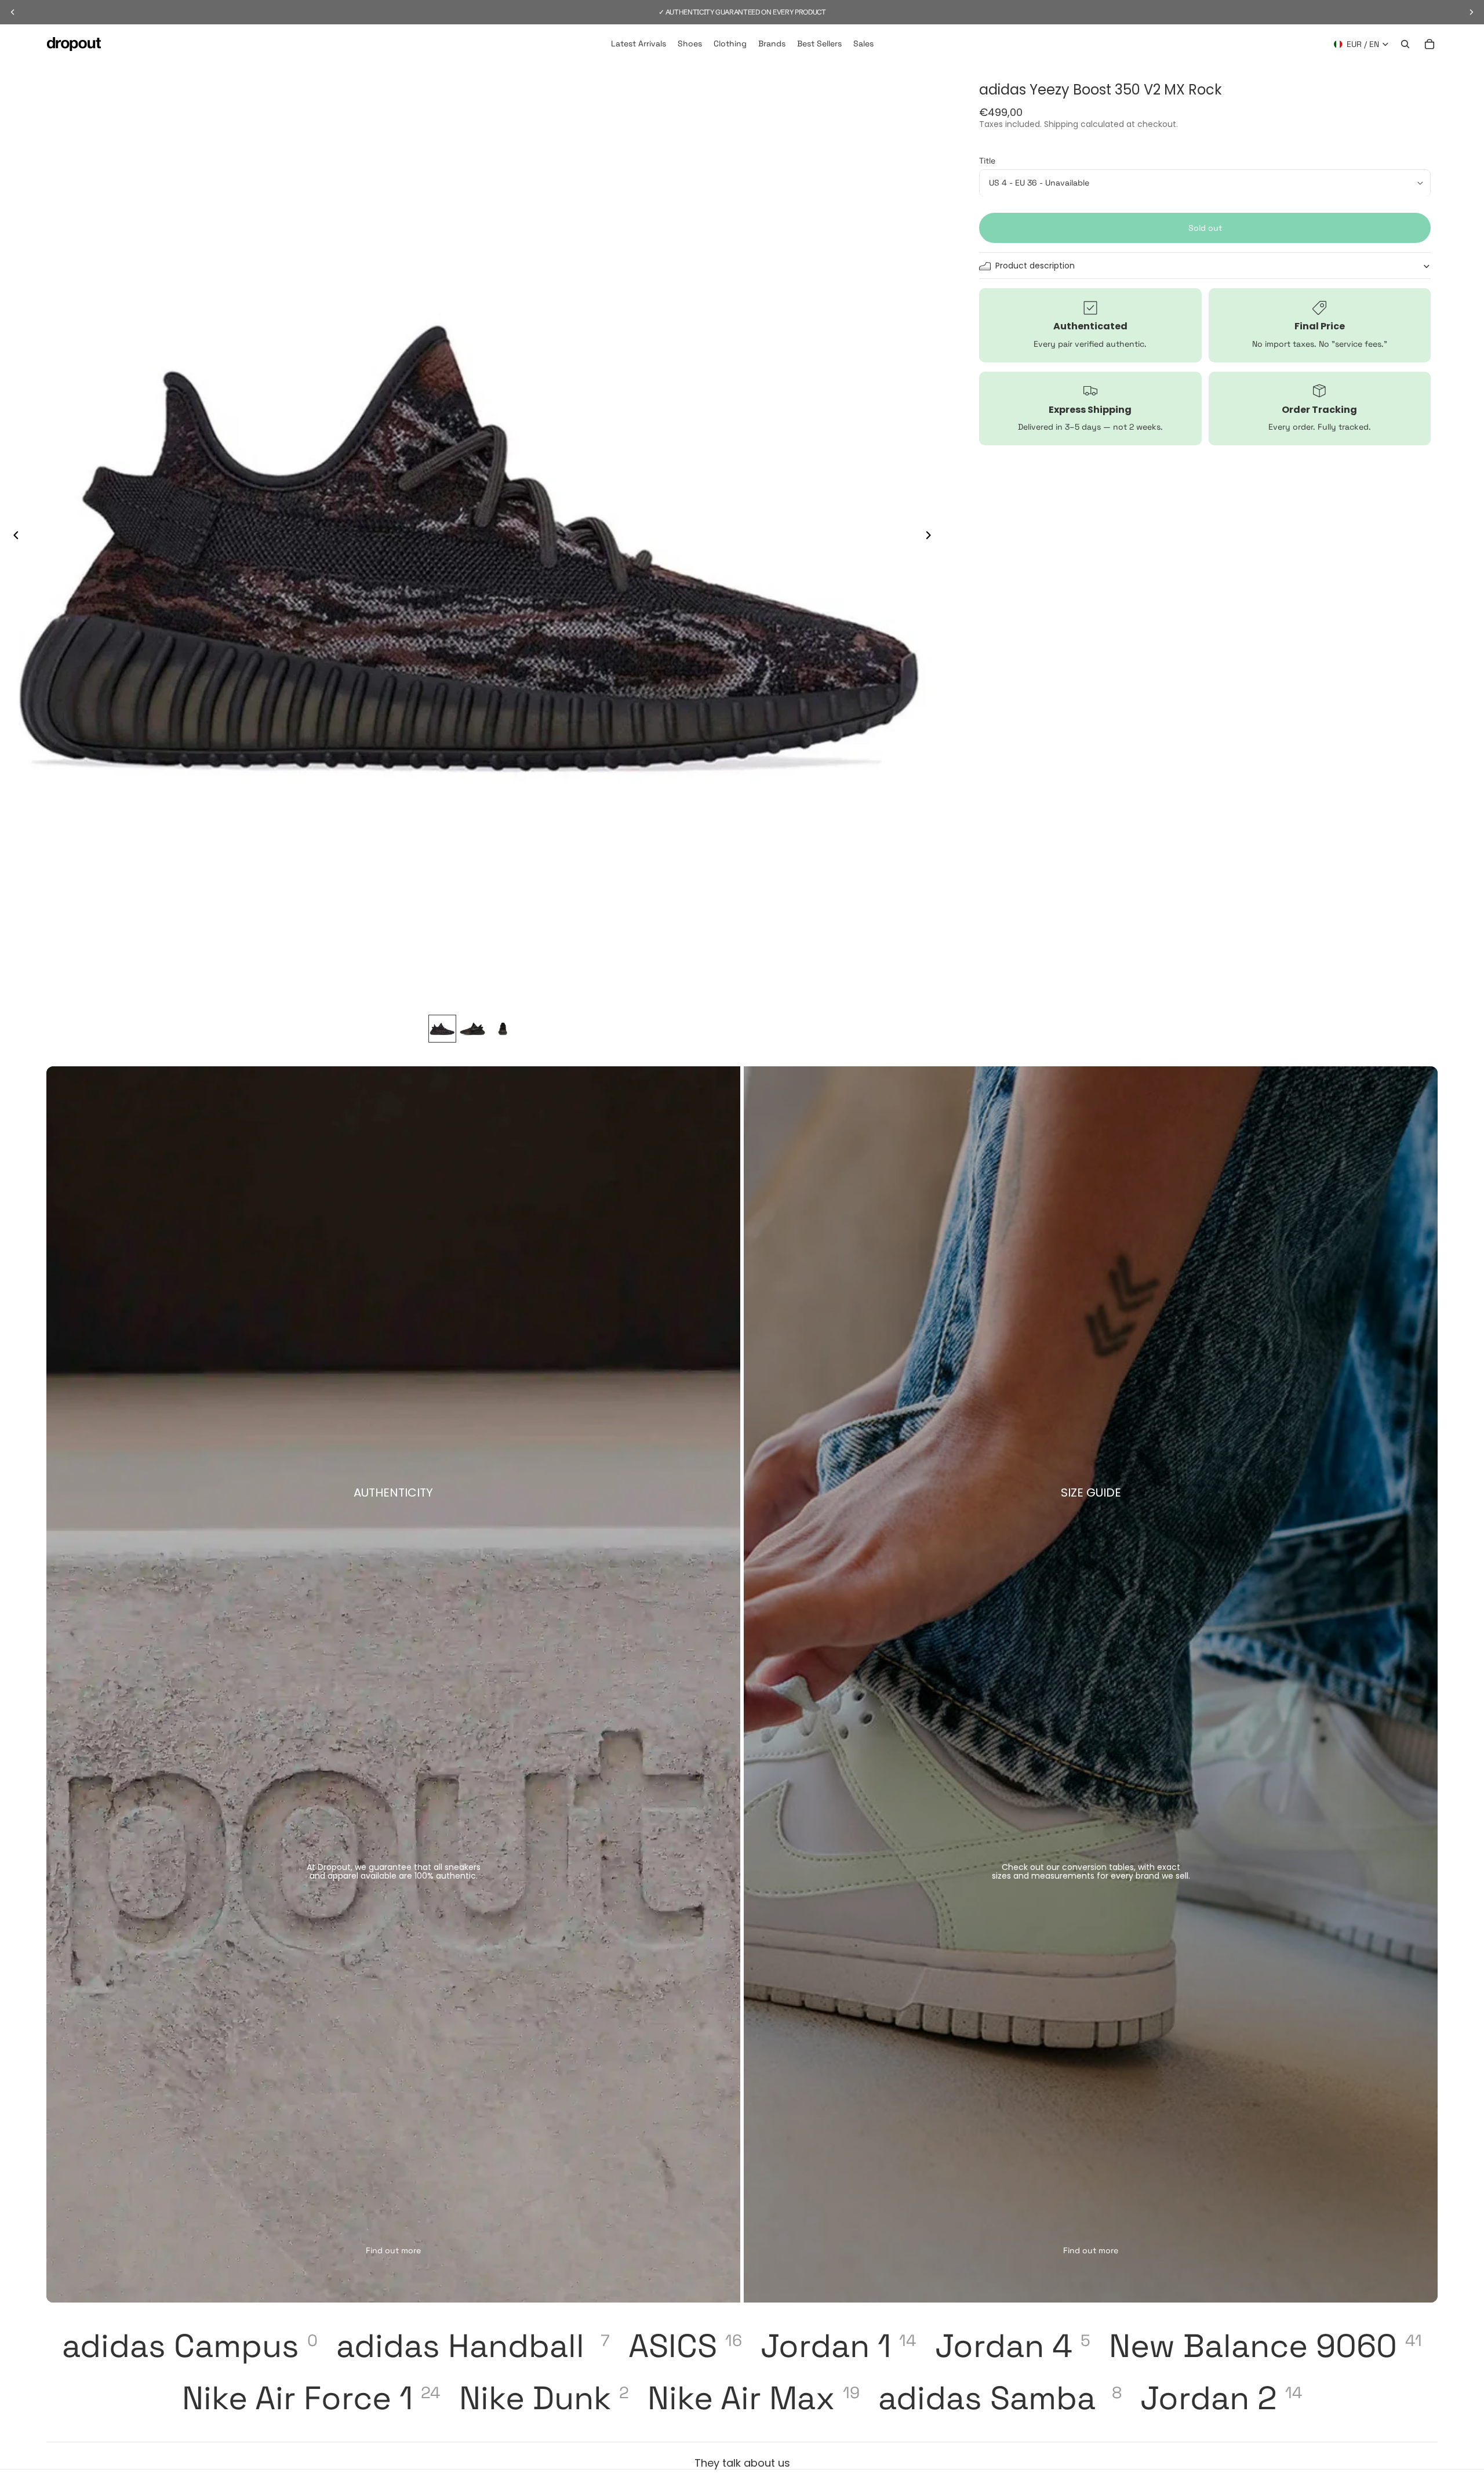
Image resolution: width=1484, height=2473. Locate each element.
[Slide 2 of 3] (472, 1029)
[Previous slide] (13, 536)
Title (987, 161)
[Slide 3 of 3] (503, 1029)
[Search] (1405, 44)
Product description (1035, 266)
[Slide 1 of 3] (442, 1029)
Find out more (393, 2250)
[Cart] (1430, 44)
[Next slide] (932, 536)
